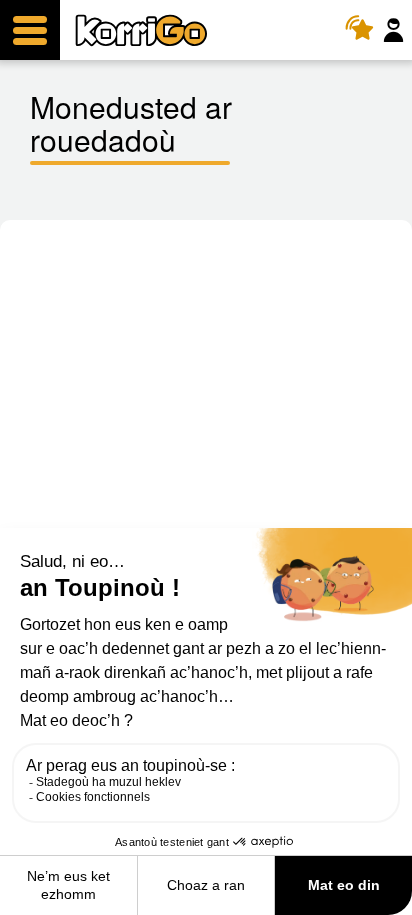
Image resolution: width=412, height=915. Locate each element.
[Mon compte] (396, 30)
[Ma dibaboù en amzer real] (365, 30)
